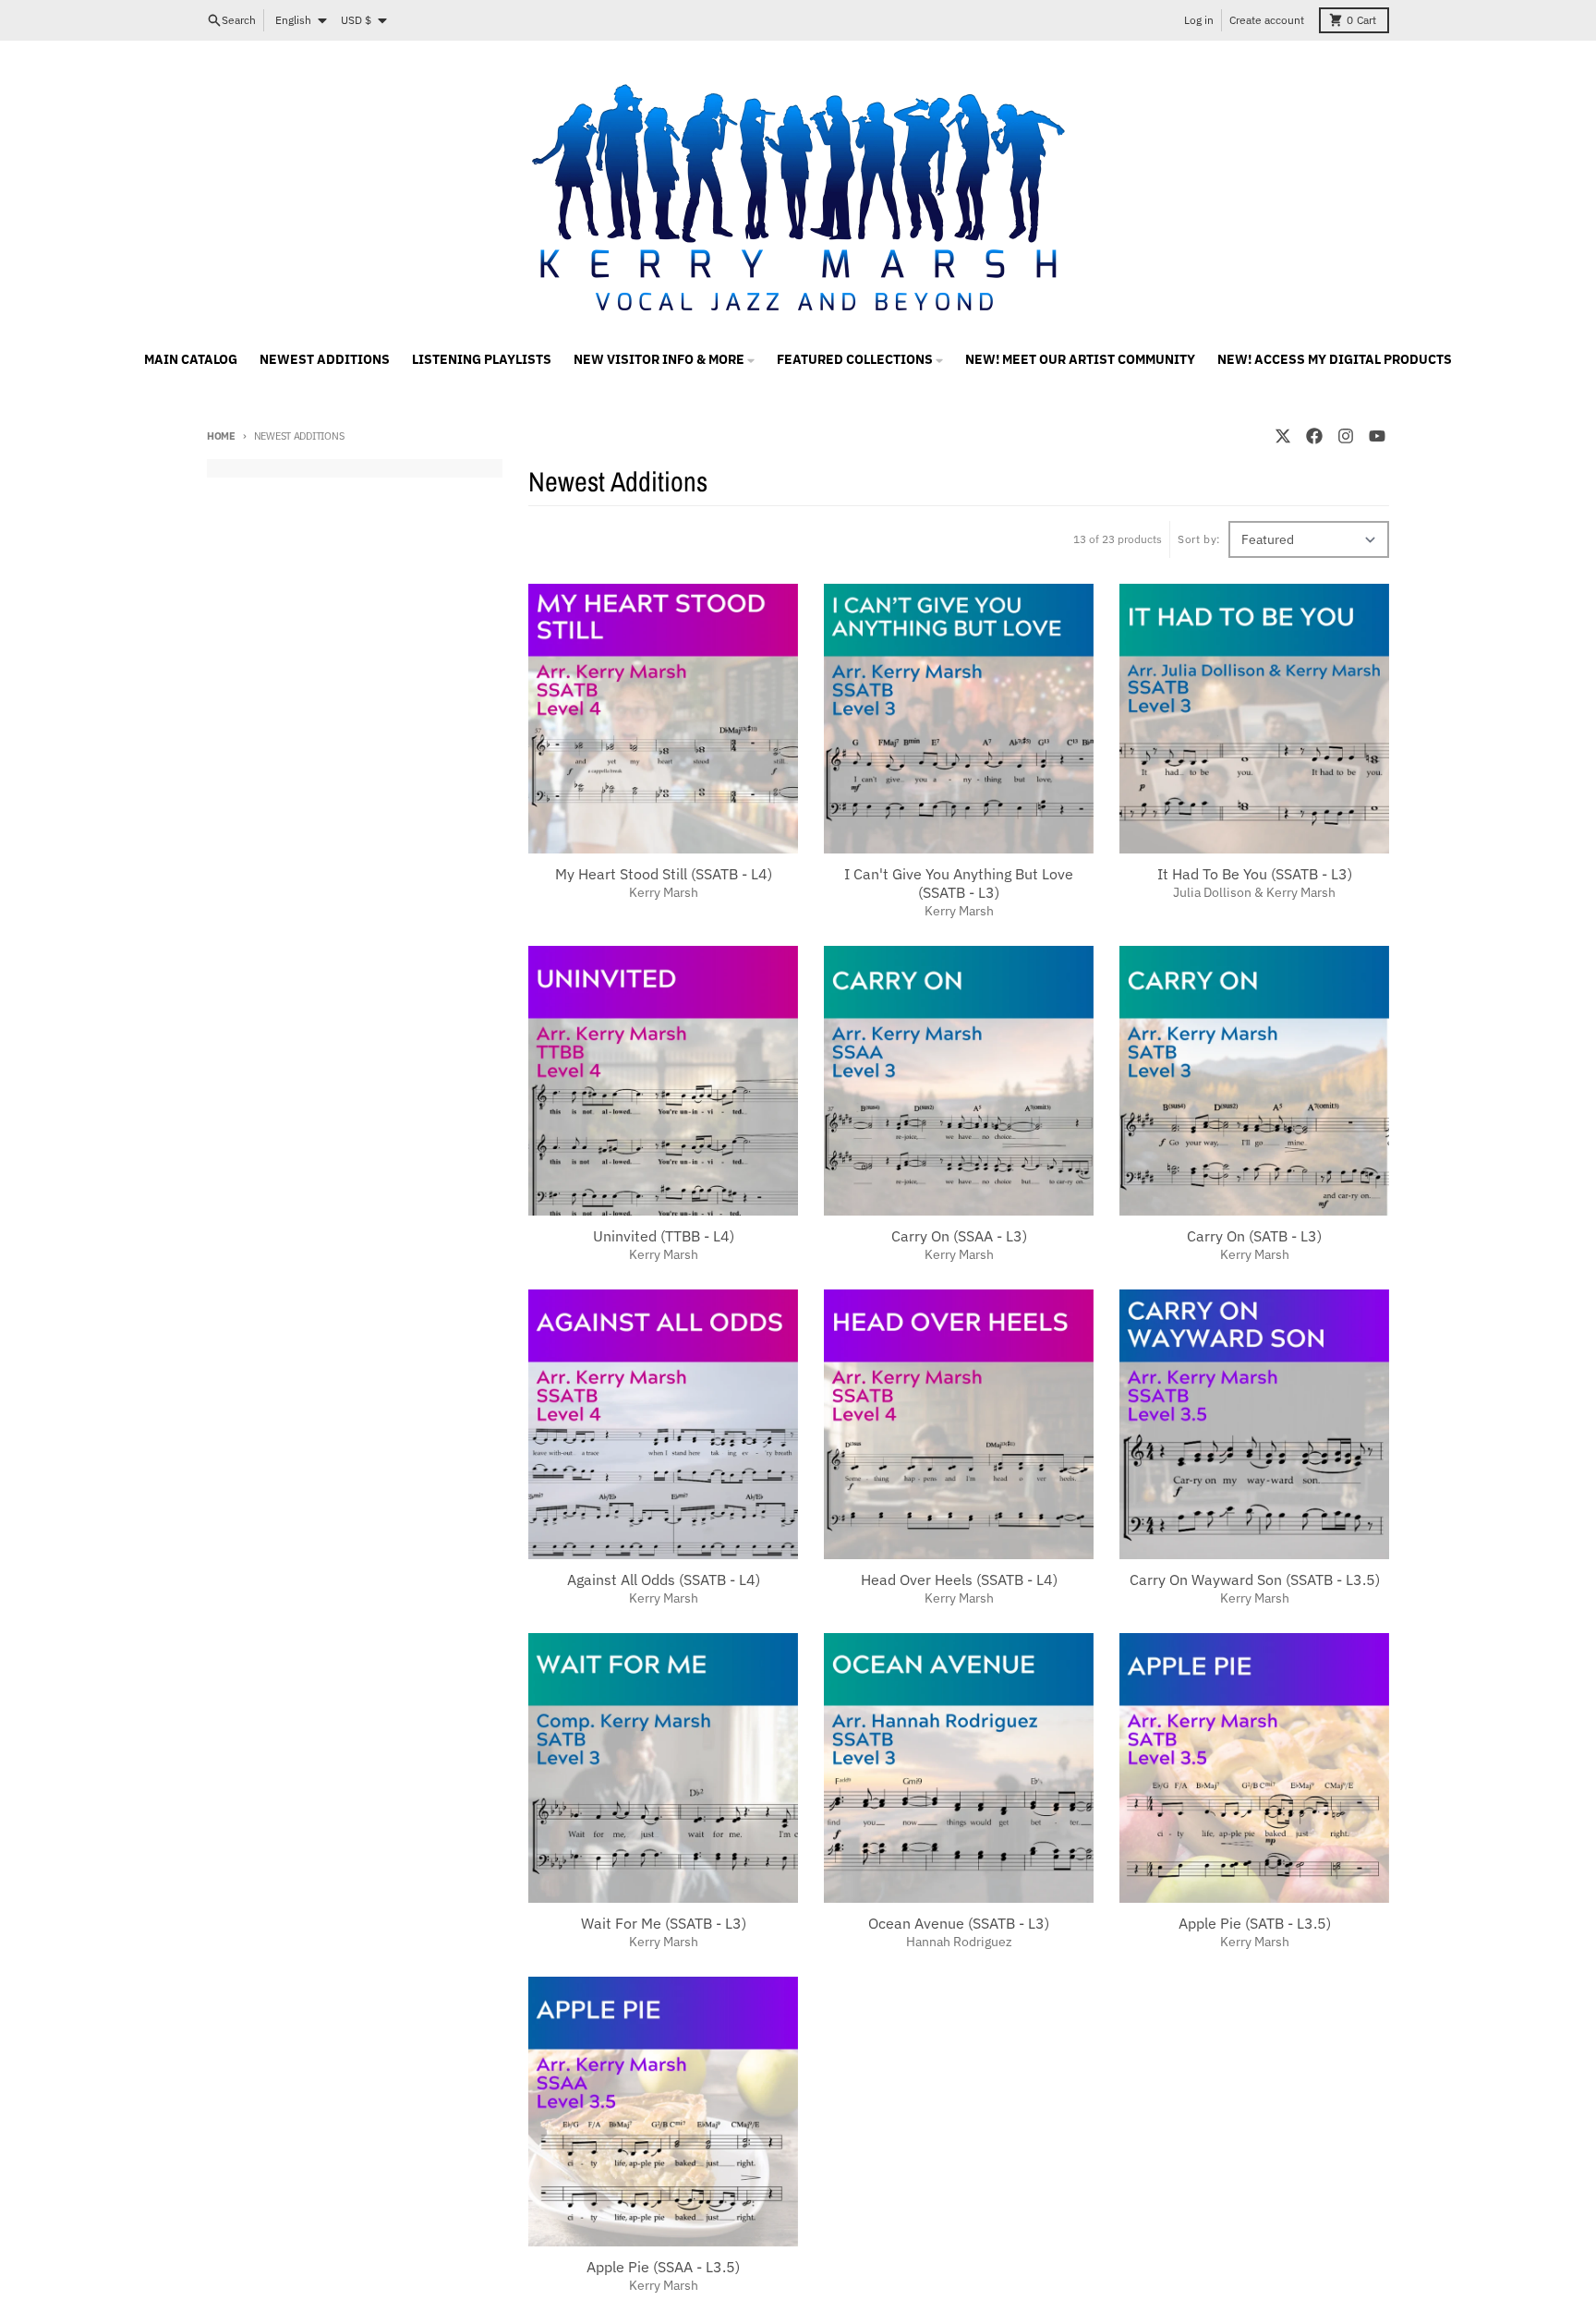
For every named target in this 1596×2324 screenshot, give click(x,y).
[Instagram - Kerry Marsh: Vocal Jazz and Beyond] (1346, 436)
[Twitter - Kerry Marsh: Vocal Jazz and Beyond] (1283, 436)
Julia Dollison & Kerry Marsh (1254, 892)
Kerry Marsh (664, 892)
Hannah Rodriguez (959, 1942)
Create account (1267, 20)
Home (221, 436)
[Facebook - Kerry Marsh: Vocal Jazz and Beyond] (1314, 436)
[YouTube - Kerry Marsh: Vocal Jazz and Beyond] (1377, 436)
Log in (1199, 20)
